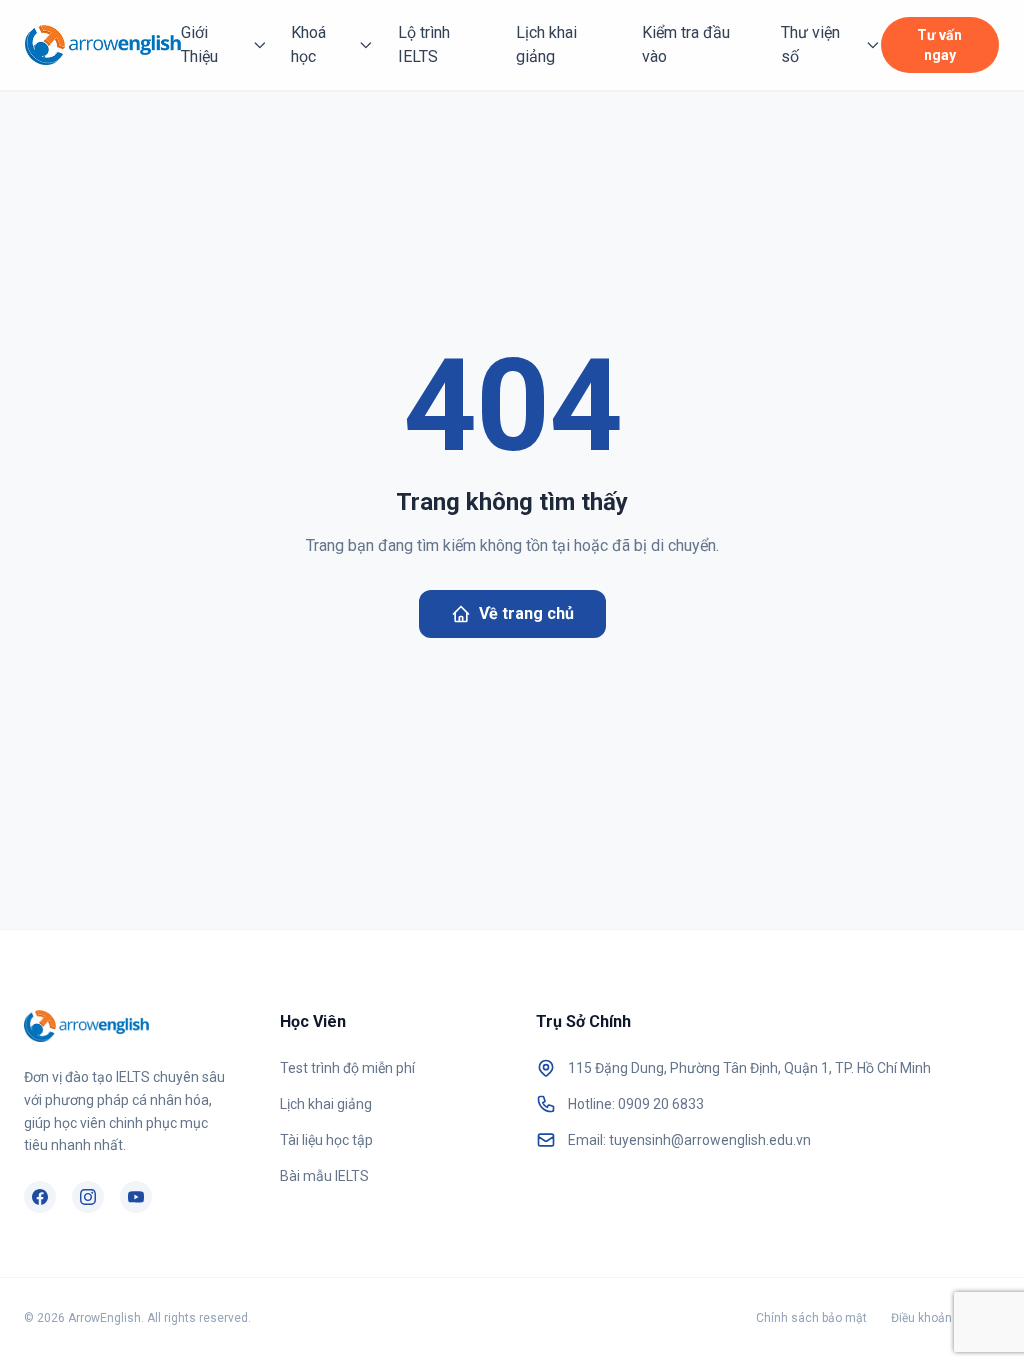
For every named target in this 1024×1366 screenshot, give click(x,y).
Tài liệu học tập (326, 1140)
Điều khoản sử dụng (945, 1318)
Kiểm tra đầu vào (686, 44)
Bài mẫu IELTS (324, 1176)
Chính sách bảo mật (811, 1318)
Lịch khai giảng (546, 44)
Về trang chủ (526, 613)
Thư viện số (810, 44)
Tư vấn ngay (939, 45)
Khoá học (308, 44)
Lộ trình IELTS (424, 44)
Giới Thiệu (199, 44)
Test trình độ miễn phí (347, 1068)
